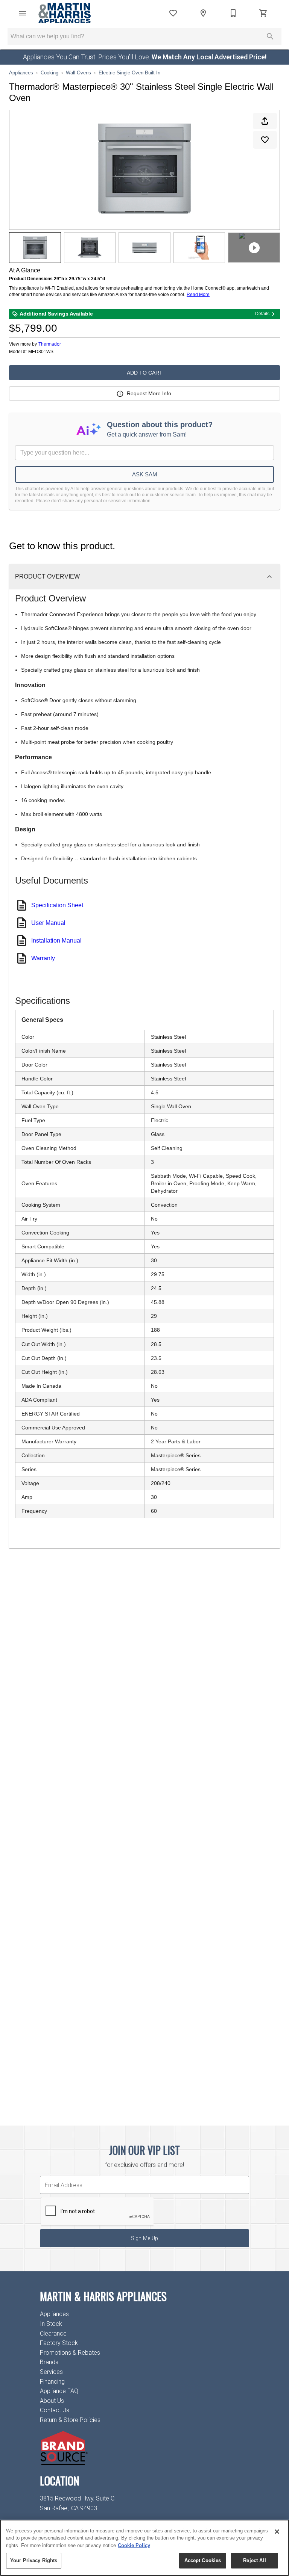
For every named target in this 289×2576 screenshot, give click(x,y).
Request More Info (149, 393)
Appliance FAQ (59, 2391)
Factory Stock (59, 2343)
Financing (52, 2382)
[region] (144, 2548)
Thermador (50, 344)
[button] (23, 13)
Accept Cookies (203, 2560)
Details (262, 314)
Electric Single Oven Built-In (129, 73)
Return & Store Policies (70, 2420)
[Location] (203, 13)
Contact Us (55, 2410)
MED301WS (41, 352)
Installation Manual (56, 941)
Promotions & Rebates (70, 2353)
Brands (49, 2362)
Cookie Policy (134, 2545)
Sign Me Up (144, 2238)
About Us (52, 2401)
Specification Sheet (57, 905)
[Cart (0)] (263, 13)
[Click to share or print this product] (265, 121)
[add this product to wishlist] (265, 140)
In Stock (51, 2324)
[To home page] (65, 13)
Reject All (254, 2560)
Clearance (53, 2334)
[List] (173, 13)
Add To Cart (145, 373)
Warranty (43, 958)
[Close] (277, 2532)
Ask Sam (145, 474)
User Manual (48, 923)
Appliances (21, 73)
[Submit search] (270, 36)
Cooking (49, 73)
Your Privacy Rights (34, 2560)
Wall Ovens (78, 73)
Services (51, 2372)
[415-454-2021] (233, 13)
